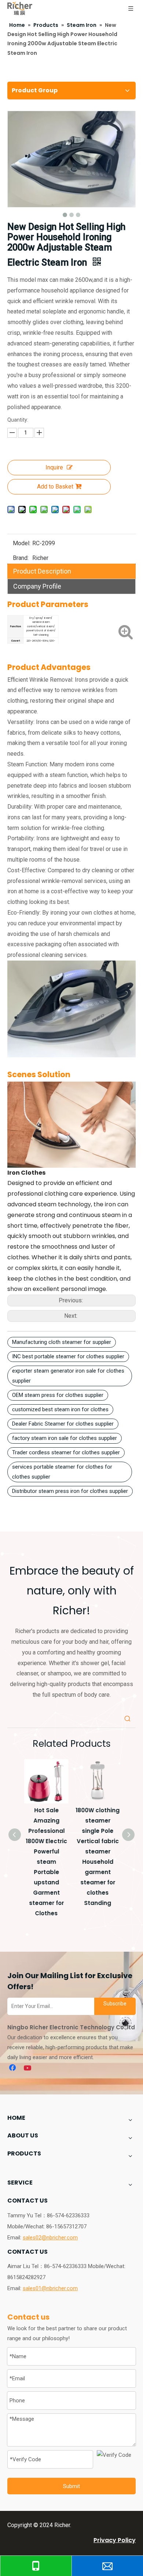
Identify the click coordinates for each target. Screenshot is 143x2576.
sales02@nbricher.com (50, 2238)
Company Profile (37, 586)
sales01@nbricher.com (50, 2288)
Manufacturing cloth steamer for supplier (62, 1342)
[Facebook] (13, 2068)
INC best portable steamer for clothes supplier (68, 1356)
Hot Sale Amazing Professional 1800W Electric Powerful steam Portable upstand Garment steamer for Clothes (46, 1862)
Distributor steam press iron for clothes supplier (70, 1491)
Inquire (54, 467)
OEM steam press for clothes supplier (58, 1395)
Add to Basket (55, 487)
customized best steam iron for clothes (60, 1409)
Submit (71, 2486)
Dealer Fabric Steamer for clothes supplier (63, 1424)
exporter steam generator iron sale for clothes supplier (68, 1376)
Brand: (21, 558)
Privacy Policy (115, 2540)
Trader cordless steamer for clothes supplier (66, 1452)
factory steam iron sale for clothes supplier (65, 1438)
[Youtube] (28, 2068)
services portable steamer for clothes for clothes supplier (62, 1472)
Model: (22, 543)
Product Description (42, 571)
